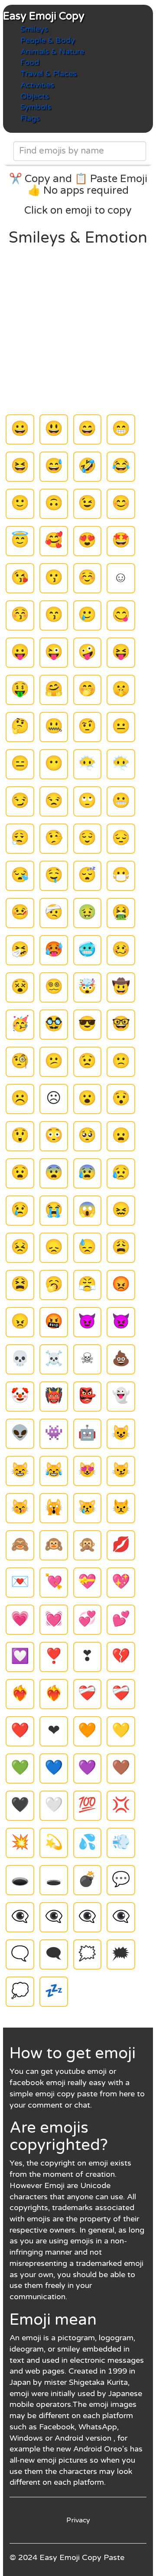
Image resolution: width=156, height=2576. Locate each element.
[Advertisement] (78, 329)
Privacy (78, 2520)
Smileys (34, 29)
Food (30, 62)
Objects (35, 96)
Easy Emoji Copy (44, 16)
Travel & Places (49, 74)
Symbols (36, 107)
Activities (37, 85)
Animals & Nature (52, 51)
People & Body (48, 40)
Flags (30, 118)
